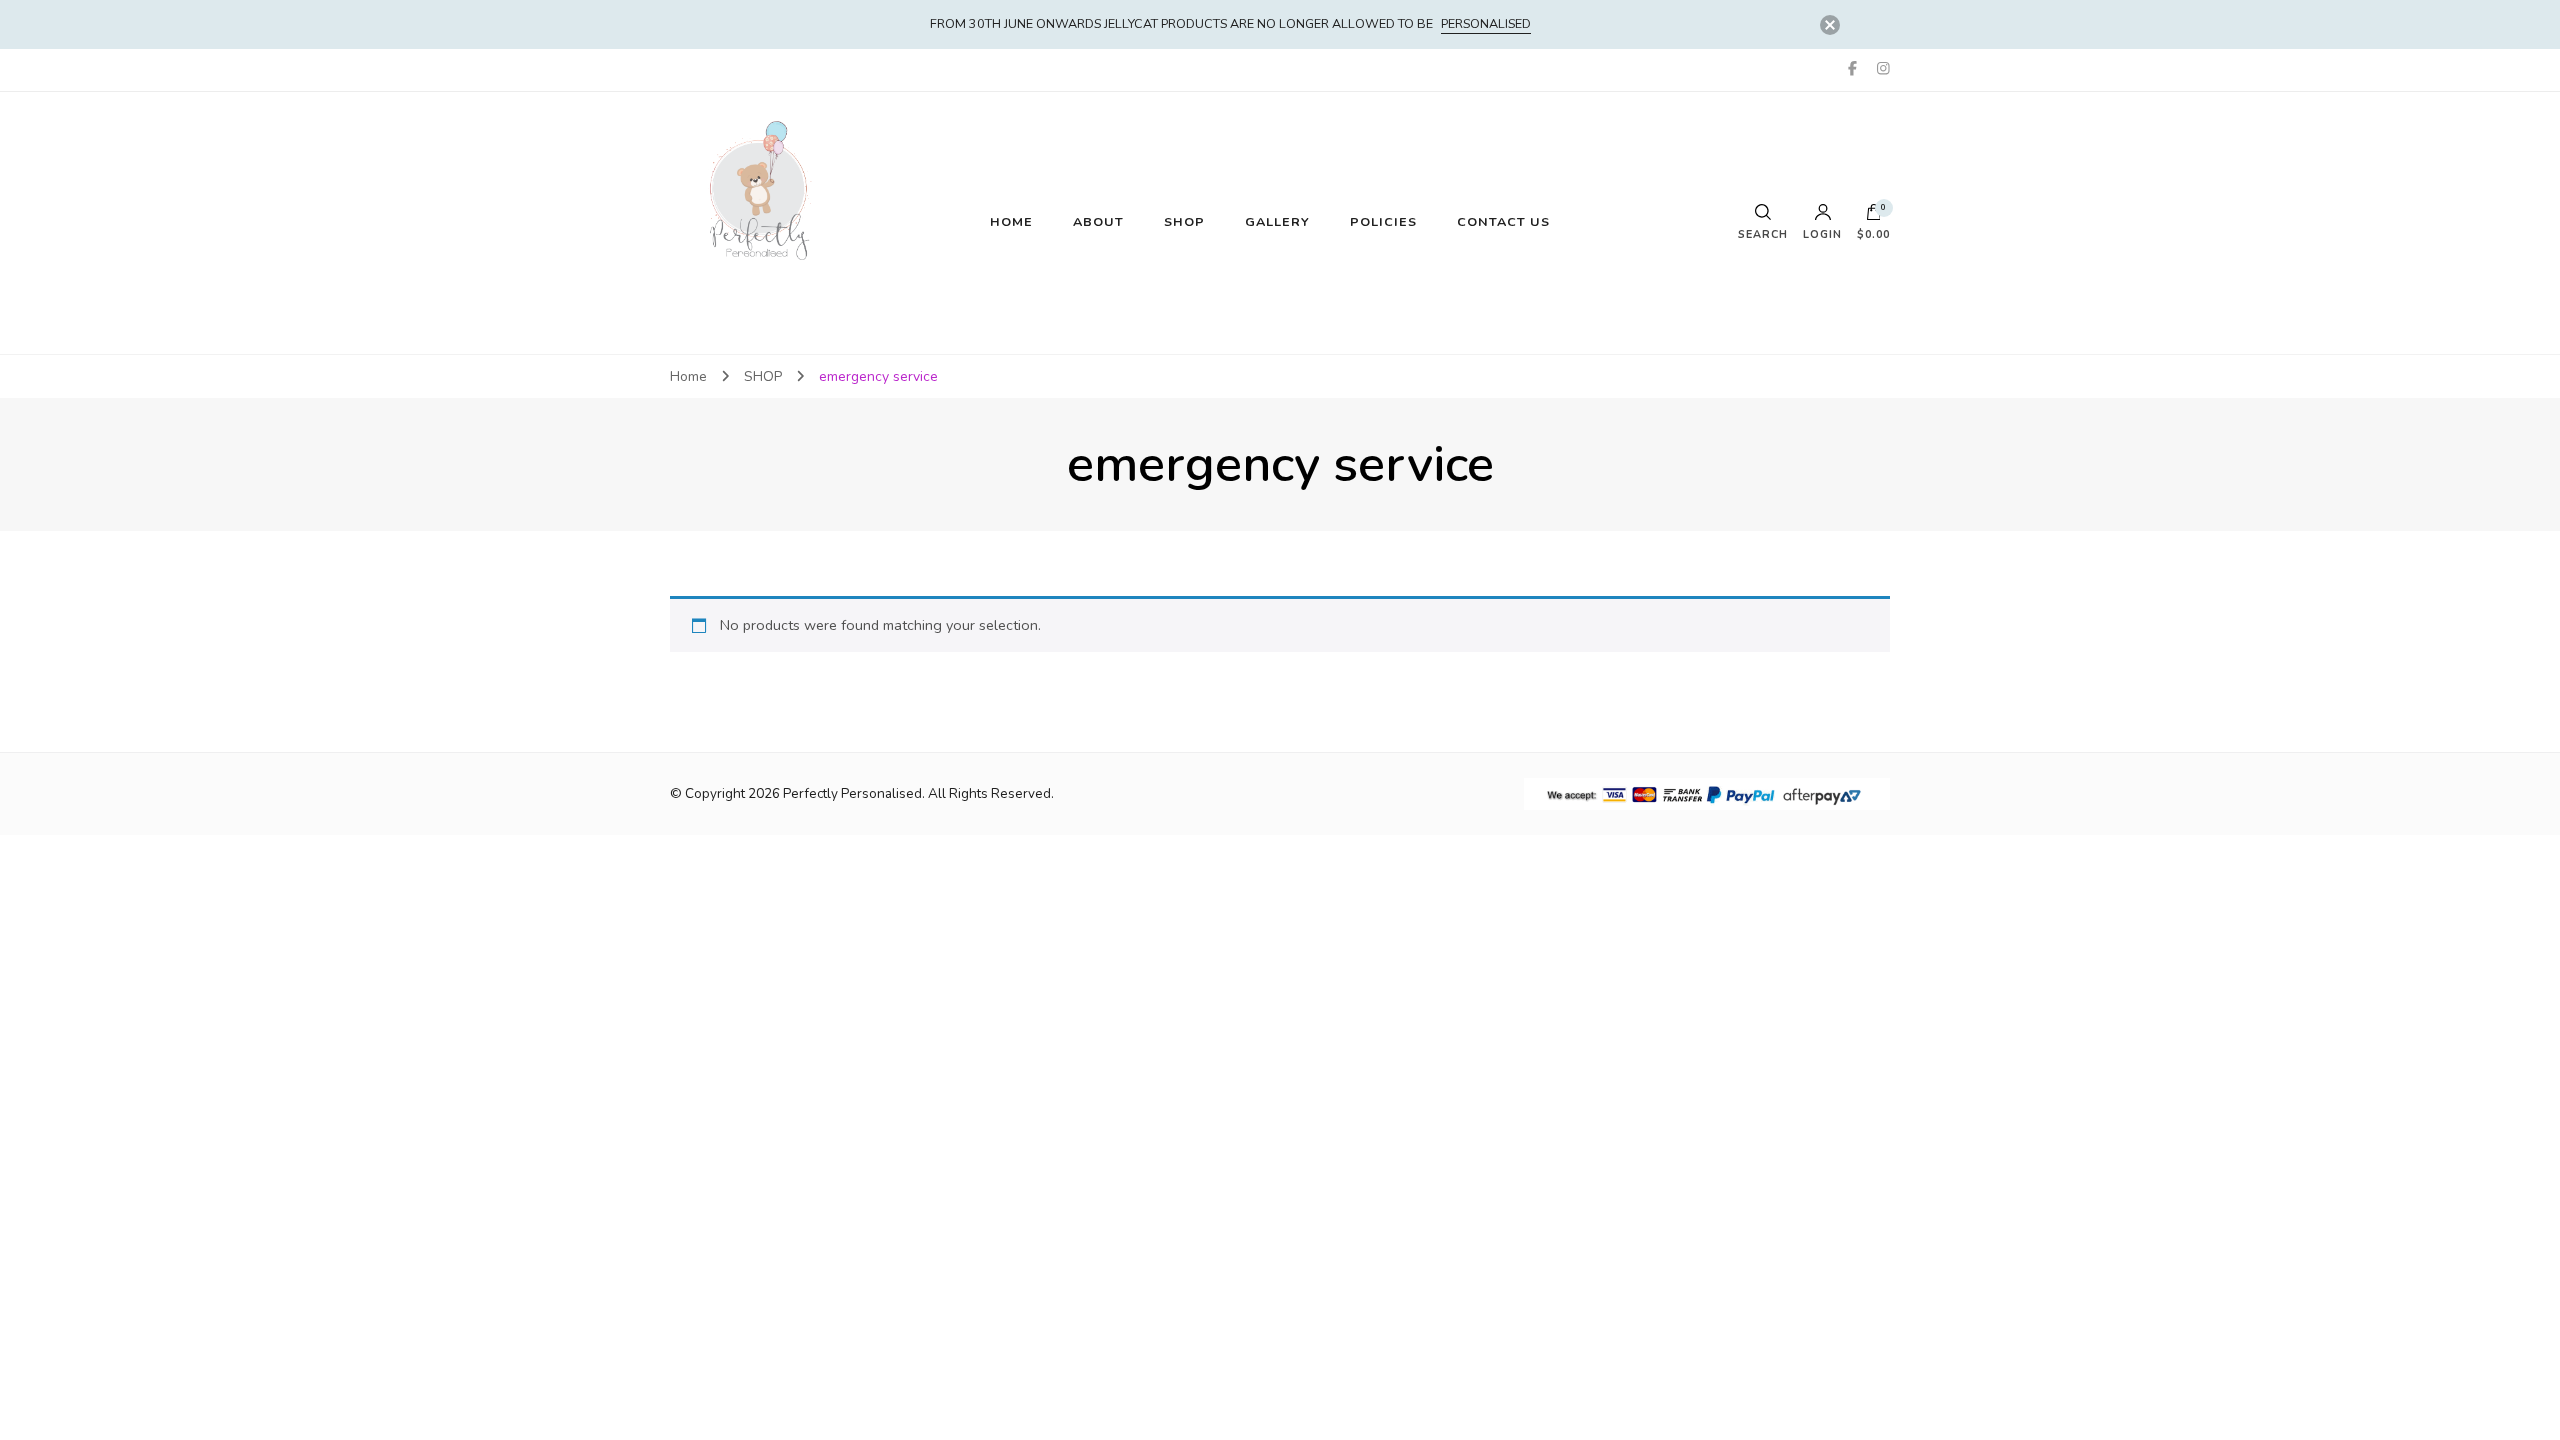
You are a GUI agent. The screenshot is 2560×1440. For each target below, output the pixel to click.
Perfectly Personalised (852, 793)
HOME (1011, 221)
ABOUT (1098, 221)
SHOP (1184, 221)
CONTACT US (1503, 221)
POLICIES (1383, 221)
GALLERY (1277, 221)
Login (1822, 234)
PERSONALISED (1486, 23)
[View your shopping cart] (1874, 217)
